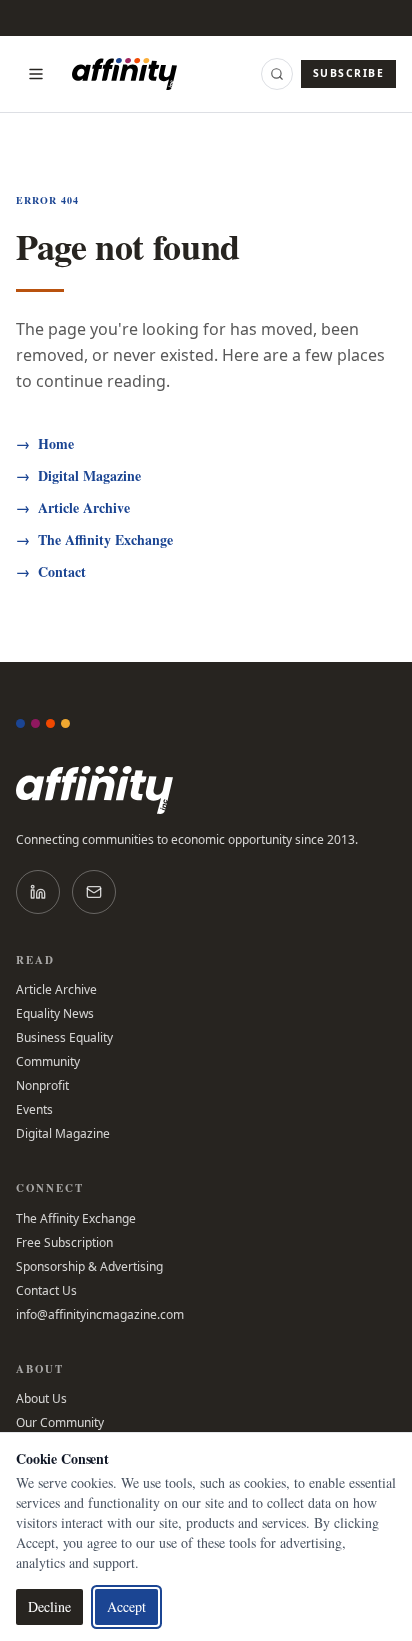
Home (45, 444)
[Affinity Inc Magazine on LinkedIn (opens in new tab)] (38, 892)
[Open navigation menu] (36, 74)
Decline (49, 1606)
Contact (51, 572)
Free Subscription (64, 1243)
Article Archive (73, 508)
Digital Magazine (78, 476)
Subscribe (348, 73)
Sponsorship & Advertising (89, 1267)
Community (48, 1062)
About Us (41, 1399)
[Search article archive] (277, 74)
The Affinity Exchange (94, 540)
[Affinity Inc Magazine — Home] (206, 790)
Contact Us (46, 1291)
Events (34, 1110)
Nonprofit (42, 1086)
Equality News (55, 1014)
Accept (126, 1606)
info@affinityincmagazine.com (100, 1315)
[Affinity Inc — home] (124, 74)
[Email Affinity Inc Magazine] (94, 892)
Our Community (60, 1423)
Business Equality (64, 1038)
